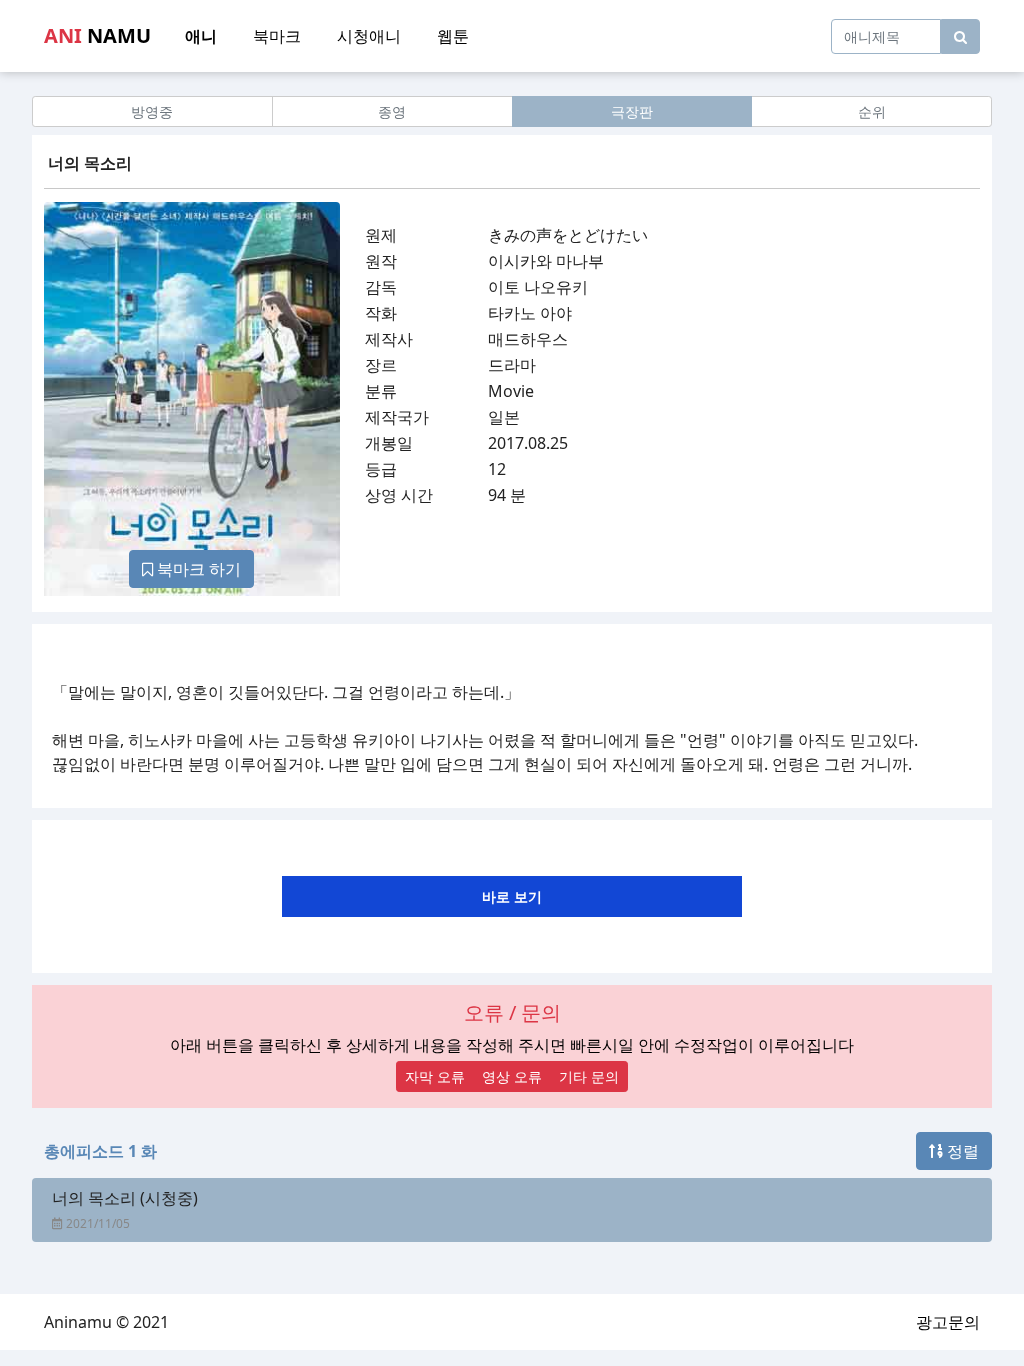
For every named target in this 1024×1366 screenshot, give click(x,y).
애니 (201, 36)
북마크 (277, 36)
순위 (872, 111)
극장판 (632, 111)
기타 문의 (589, 1076)
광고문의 (948, 1322)
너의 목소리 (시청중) (125, 1198)
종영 (392, 111)
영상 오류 (512, 1076)
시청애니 (369, 36)
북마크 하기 (197, 569)
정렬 (961, 1151)
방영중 (152, 111)
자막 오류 (435, 1076)
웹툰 (453, 36)
